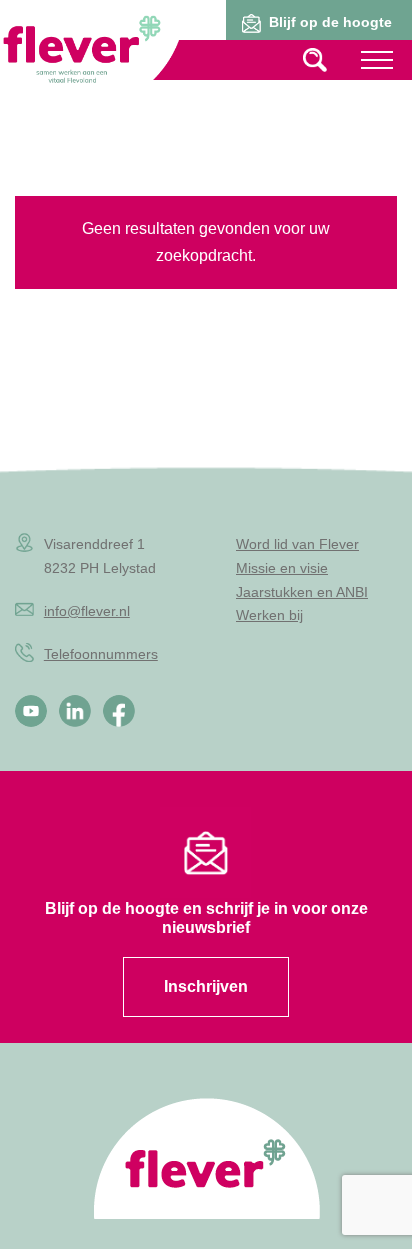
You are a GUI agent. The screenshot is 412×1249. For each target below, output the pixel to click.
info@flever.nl (87, 611)
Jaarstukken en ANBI (302, 592)
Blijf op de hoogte (330, 22)
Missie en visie (282, 568)
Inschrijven (206, 986)
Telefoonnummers (101, 654)
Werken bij (269, 615)
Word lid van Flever (297, 544)
